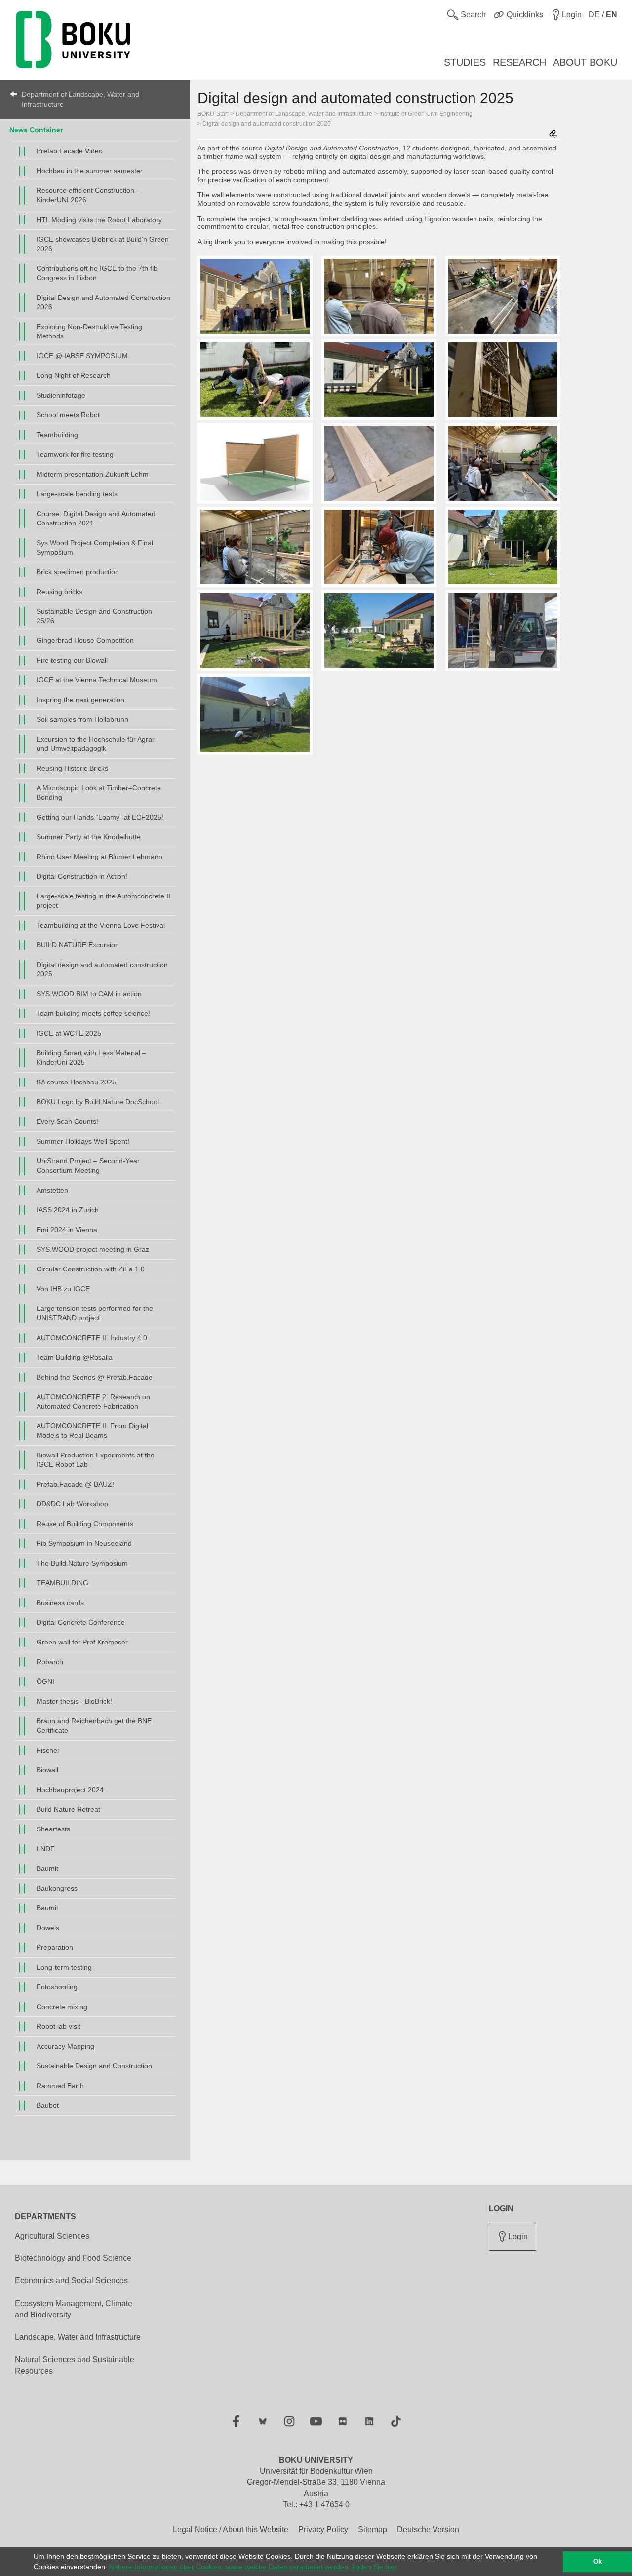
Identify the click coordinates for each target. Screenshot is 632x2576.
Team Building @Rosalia (75, 1357)
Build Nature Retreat (68, 1809)
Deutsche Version (428, 2529)
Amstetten (52, 1190)
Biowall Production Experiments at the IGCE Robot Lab (96, 1460)
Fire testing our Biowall (72, 660)
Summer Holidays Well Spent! (83, 1141)
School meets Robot (68, 415)
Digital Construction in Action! (82, 876)
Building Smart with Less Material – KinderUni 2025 (91, 1058)
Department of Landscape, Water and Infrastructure (80, 99)
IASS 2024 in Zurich (68, 1210)
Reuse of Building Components (85, 1524)
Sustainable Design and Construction (94, 2066)
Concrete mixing (62, 2007)
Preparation (55, 1947)
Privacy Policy (323, 2529)
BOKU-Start (213, 114)
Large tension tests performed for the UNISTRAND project (95, 1313)
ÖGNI (45, 1681)
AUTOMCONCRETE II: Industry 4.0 (92, 1338)
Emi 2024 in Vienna (67, 1230)
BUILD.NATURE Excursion (78, 945)
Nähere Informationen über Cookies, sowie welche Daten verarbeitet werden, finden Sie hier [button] (253, 2567)
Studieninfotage (61, 395)
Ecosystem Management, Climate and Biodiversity (74, 2309)
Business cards (60, 1603)
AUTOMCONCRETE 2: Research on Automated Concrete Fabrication (93, 1401)
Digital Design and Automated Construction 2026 (103, 302)
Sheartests (53, 1829)
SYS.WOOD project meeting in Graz (93, 1249)
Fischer (48, 1750)
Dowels (48, 1928)
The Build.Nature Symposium (82, 1563)
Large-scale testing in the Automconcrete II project (103, 901)
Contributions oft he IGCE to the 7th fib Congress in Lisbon (97, 273)
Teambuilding (57, 435)
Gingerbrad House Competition (85, 640)
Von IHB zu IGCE (63, 1289)
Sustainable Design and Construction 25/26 (94, 616)
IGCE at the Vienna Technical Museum (97, 680)
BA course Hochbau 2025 (76, 1082)
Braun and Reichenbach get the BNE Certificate (94, 1726)
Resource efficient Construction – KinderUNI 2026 (88, 195)
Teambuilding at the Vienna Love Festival (101, 925)
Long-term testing (64, 1967)
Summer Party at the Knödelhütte (89, 837)
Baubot (48, 2105)
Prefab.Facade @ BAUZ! (75, 1484)
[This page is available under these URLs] (553, 134)
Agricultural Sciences (52, 2236)
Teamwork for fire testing (75, 454)
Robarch (50, 1662)
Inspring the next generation (80, 700)
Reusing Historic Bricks (72, 768)
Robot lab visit (59, 2026)
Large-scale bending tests (77, 494)
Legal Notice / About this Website (231, 2529)
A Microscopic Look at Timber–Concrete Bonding (99, 793)
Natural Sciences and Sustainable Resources (75, 2365)
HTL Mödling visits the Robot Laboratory (99, 220)
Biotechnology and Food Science (73, 2258)
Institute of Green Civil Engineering (426, 114)
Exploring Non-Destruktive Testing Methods (89, 331)
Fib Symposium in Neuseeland (84, 1543)
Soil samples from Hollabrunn (82, 719)
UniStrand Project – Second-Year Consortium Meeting (88, 1166)
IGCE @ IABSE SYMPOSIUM (82, 356)
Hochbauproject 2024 (70, 1790)
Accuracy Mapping (65, 2046)
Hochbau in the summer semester (90, 171)
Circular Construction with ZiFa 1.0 (91, 1269)
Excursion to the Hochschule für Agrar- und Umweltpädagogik (97, 744)
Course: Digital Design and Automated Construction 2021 (96, 518)
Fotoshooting (57, 1987)
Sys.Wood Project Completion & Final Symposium (95, 547)
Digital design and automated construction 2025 (102, 969)
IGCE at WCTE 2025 (69, 1033)
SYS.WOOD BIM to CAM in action (89, 994)
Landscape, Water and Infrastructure (78, 2337)
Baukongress (57, 1888)
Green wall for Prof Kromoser (82, 1642)
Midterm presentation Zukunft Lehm (93, 474)
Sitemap (373, 2529)
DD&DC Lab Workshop (72, 1504)
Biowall (47, 1770)
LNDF (46, 1849)
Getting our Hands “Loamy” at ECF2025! (100, 817)
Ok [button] (598, 2562)
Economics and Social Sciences (71, 2281)
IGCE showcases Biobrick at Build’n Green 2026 (103, 244)
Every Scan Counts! (67, 1121)
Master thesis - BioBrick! (74, 1701)
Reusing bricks (59, 592)
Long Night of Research (74, 375)
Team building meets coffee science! (93, 1013)
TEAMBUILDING (62, 1583)
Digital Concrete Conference (81, 1622)
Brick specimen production (78, 572)
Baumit (47, 1868)
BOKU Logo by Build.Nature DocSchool (98, 1102)
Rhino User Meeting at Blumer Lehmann (99, 857)
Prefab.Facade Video (70, 151)
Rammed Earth (60, 2086)
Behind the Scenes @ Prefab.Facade (95, 1377)
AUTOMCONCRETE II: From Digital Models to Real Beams (92, 1431)
